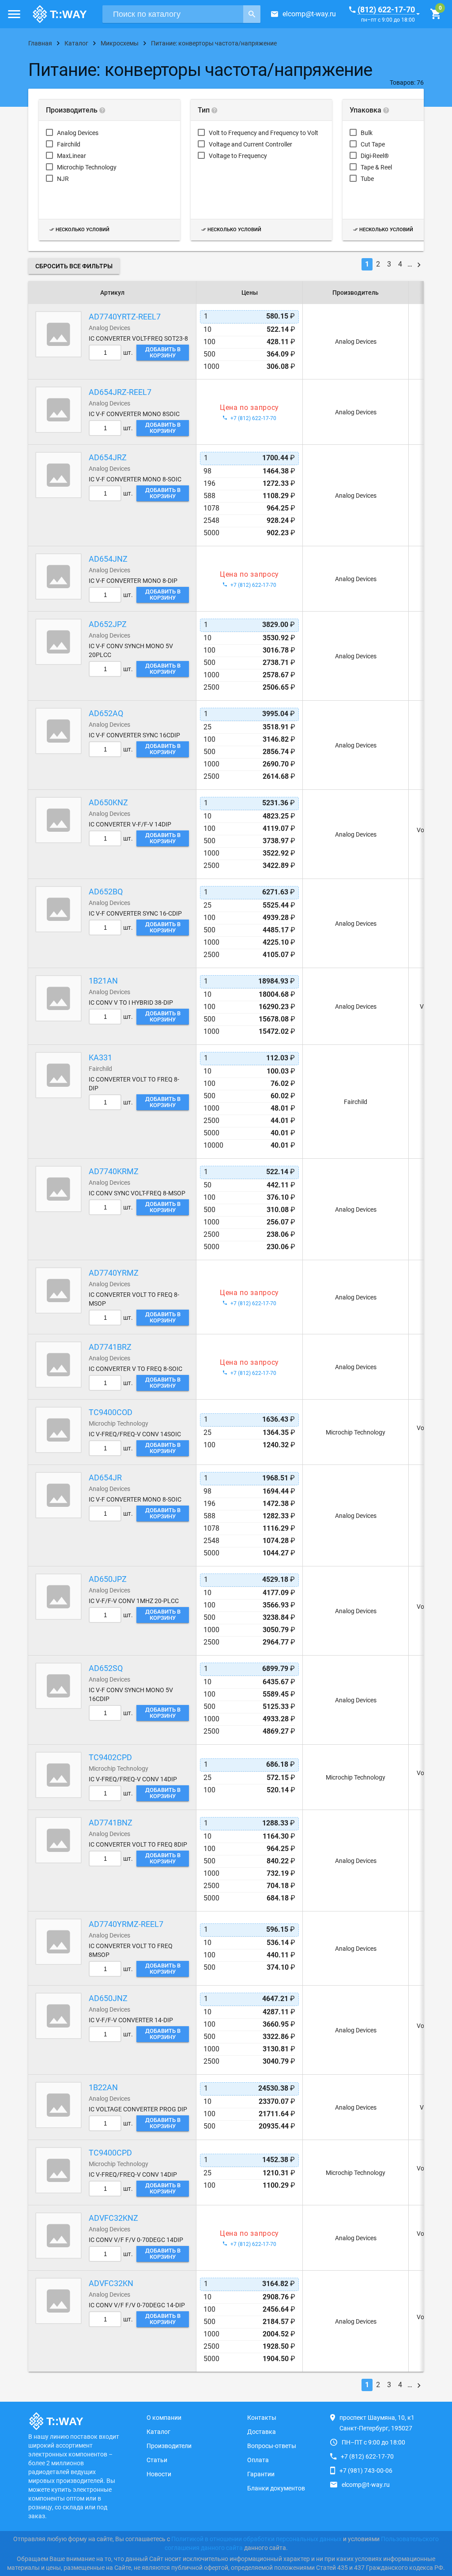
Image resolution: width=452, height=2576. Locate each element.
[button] (14, 14)
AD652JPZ (108, 624)
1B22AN (103, 2087)
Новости (159, 2474)
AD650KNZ (108, 802)
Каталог (158, 2432)
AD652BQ (106, 892)
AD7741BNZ (111, 1823)
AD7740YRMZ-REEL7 (126, 1924)
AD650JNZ (108, 1998)
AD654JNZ (108, 559)
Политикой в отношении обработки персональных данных (256, 2539)
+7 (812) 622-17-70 (367, 2456)
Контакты (262, 2418)
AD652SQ (106, 1668)
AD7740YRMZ (114, 1273)
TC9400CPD (110, 2153)
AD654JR (105, 1478)
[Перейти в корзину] (435, 14)
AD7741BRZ (110, 1347)
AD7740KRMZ (114, 1171)
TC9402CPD (110, 1757)
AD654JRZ (108, 457)
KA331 (100, 1057)
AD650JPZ (108, 1579)
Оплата (258, 2460)
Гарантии (261, 2474)
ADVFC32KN (111, 2283)
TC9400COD (111, 1412)
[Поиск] (252, 14)
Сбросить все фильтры (74, 266)
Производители (169, 2446)
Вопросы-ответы (272, 2446)
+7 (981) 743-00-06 (366, 2471)
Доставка (262, 2432)
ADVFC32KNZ (113, 2218)
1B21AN (103, 981)
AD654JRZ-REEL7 (120, 392)
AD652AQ (106, 713)
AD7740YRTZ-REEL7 (125, 317)
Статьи (157, 2460)
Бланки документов (276, 2488)
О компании (164, 2418)
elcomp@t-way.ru (309, 14)
